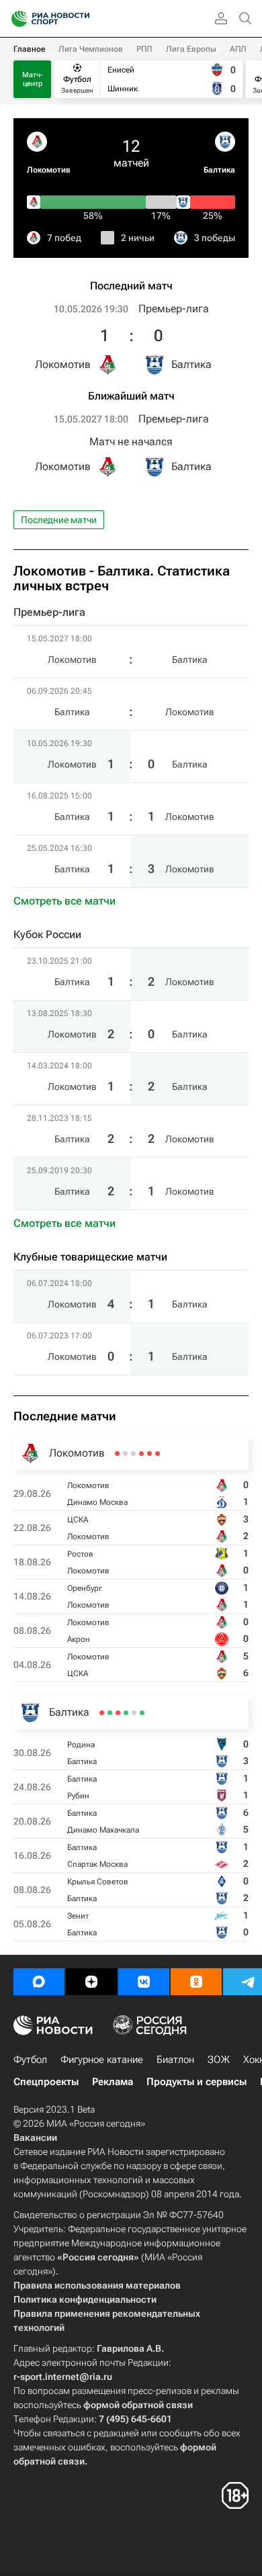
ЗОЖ (219, 2060)
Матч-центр (33, 79)
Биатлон (175, 2060)
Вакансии (35, 2137)
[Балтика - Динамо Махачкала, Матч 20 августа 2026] (126, 1713)
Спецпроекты (46, 2082)
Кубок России (47, 934)
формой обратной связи (138, 2405)
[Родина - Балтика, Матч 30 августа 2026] (142, 1713)
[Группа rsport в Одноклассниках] (196, 1982)
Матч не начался (131, 442)
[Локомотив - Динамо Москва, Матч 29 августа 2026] (158, 1454)
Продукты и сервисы (196, 2082)
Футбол (30, 2060)
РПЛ (144, 49)
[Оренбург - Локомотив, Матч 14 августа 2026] (133, 1454)
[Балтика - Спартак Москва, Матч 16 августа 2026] (118, 1713)
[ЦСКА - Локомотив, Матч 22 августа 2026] (149, 1454)
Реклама (113, 2082)
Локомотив (49, 170)
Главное (29, 49)
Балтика (219, 170)
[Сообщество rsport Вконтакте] (144, 1982)
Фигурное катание (102, 2060)
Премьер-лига (174, 309)
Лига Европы (191, 49)
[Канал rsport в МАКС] (39, 1982)
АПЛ (238, 49)
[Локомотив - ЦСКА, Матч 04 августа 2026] (117, 1454)
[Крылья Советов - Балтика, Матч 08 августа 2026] (110, 1713)
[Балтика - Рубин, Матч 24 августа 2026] (134, 1713)
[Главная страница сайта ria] (15, 19)
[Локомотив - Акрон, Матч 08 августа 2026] (125, 1454)
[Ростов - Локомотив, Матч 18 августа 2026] (141, 1454)
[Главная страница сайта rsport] (81, 19)
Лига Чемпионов (91, 49)
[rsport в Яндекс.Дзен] (91, 1982)
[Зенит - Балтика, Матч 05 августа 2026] (102, 1713)
